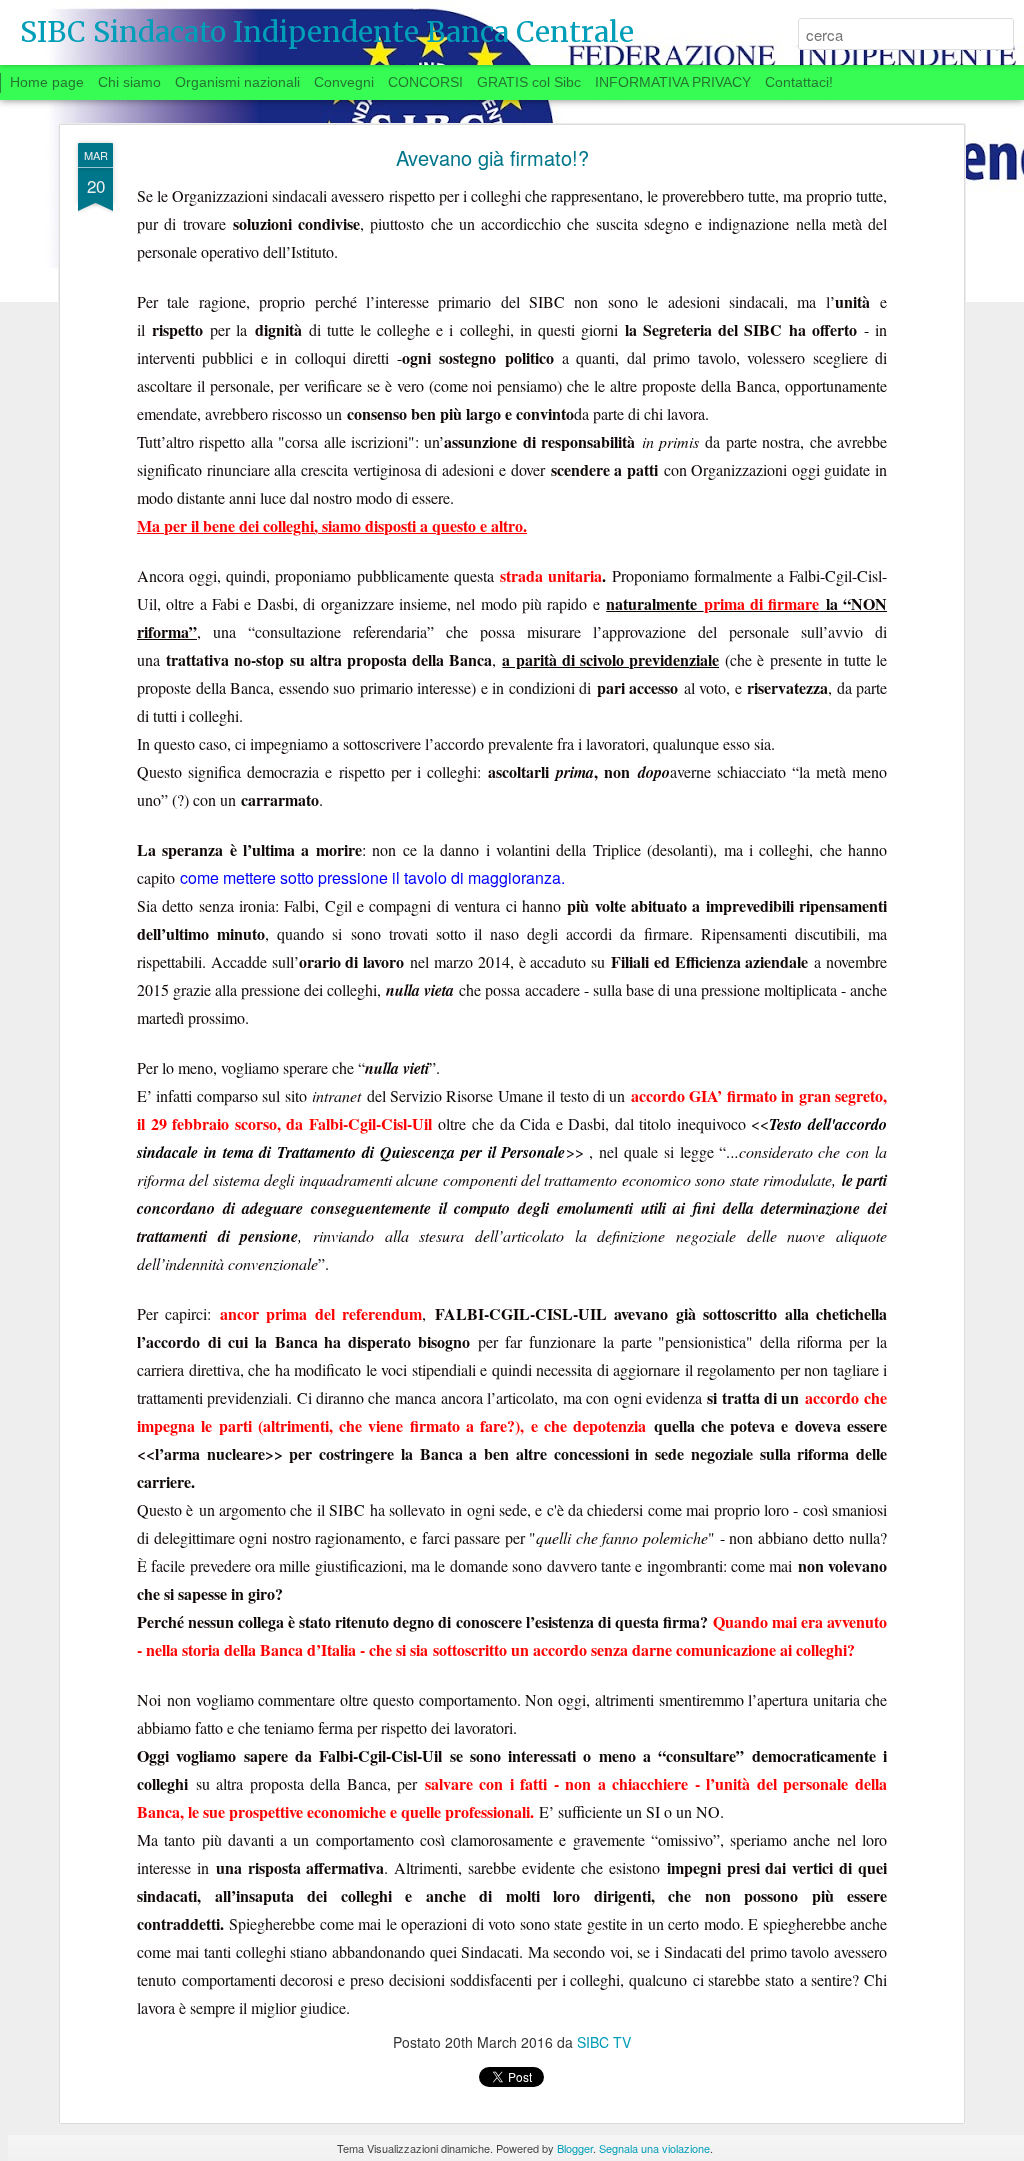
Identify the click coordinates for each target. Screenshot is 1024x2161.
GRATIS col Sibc (529, 82)
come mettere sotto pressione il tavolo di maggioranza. (372, 877)
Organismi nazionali (237, 82)
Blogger (575, 2148)
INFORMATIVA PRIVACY (673, 82)
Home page (47, 82)
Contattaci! (799, 82)
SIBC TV (604, 2042)
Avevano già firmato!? (492, 157)
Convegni (344, 82)
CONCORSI (425, 82)
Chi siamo (129, 82)
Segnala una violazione (654, 2148)
